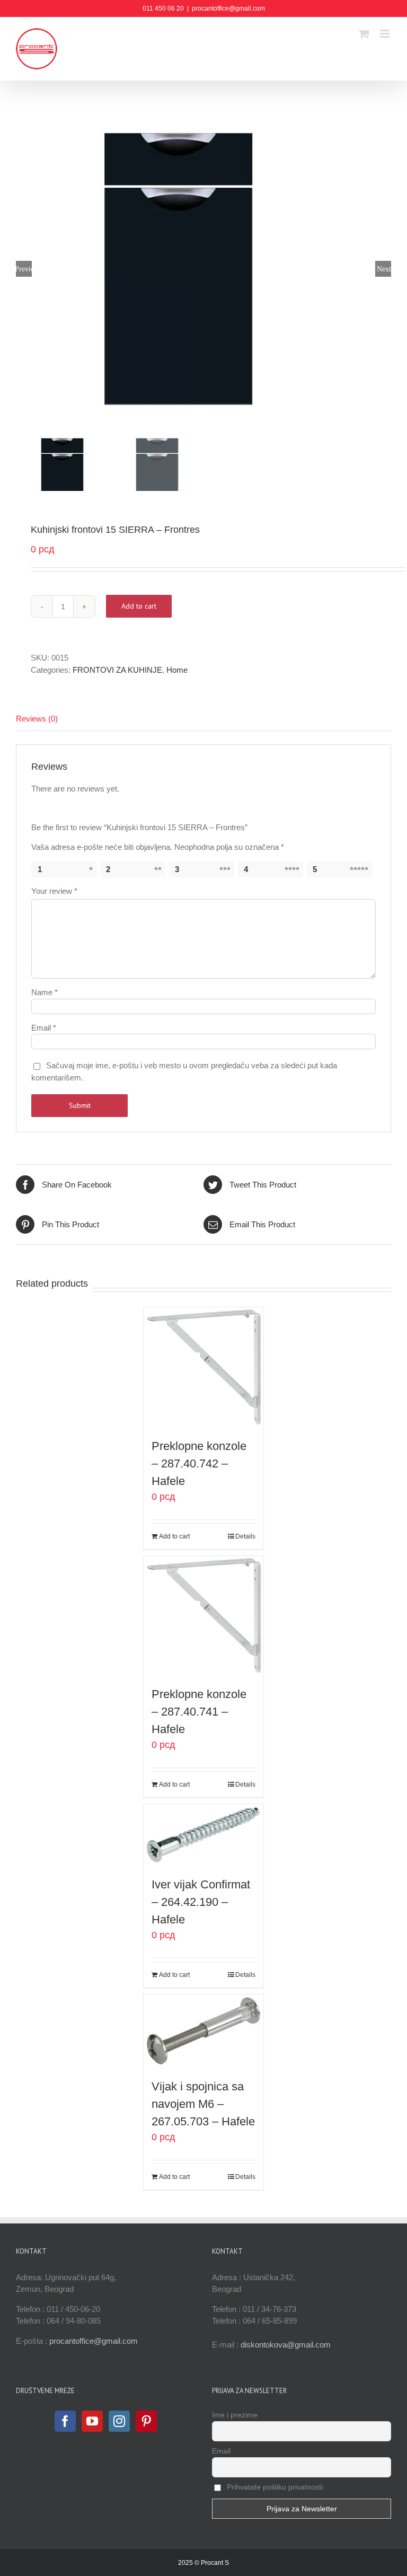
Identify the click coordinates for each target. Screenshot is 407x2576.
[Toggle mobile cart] (364, 34)
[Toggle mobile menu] (386, 34)
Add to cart (139, 606)
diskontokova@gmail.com (286, 2345)
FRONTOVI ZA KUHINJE (117, 670)
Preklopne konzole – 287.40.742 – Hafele (199, 1463)
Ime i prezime (235, 2415)
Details (245, 1536)
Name (45, 992)
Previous (24, 269)
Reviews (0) (37, 719)
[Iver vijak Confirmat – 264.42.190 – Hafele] (204, 1834)
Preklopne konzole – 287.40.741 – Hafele (199, 1712)
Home (177, 670)
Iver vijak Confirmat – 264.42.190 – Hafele (201, 1902)
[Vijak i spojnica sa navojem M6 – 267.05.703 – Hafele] (204, 2031)
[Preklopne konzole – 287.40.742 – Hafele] (204, 1367)
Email (44, 1028)
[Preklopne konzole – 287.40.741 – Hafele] (204, 1616)
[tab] (203, 719)
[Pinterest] (146, 2421)
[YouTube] (92, 2421)
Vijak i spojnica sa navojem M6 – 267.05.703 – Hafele (203, 2104)
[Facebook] (65, 2421)
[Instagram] (119, 2421)
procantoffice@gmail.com (228, 8)
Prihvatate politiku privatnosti (274, 2487)
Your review (54, 891)
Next (384, 269)
